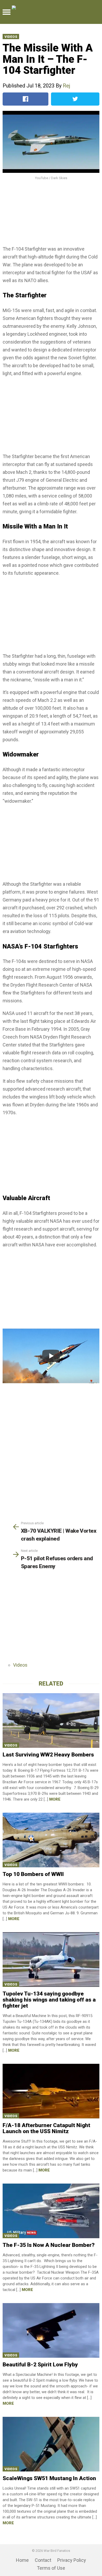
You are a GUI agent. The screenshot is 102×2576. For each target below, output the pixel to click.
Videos (11, 37)
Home (22, 2560)
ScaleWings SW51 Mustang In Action (49, 2478)
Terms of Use (51, 2568)
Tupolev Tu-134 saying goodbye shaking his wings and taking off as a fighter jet (49, 2000)
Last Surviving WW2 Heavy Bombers (48, 1755)
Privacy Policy (72, 2560)
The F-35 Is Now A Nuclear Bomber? (49, 2245)
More (55, 1799)
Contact (43, 2560)
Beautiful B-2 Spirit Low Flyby (40, 2365)
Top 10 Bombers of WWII (33, 1874)
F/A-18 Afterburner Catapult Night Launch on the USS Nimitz (46, 2128)
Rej (66, 86)
